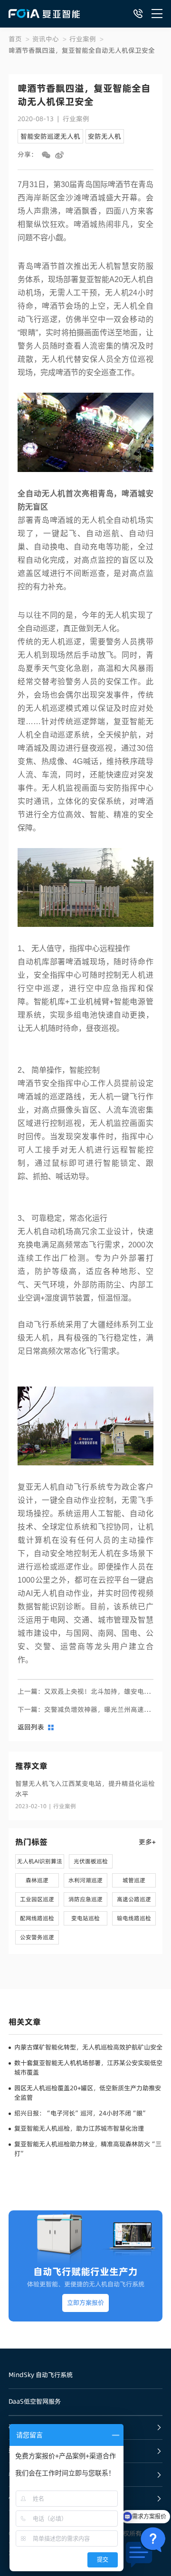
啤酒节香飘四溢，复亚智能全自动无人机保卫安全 (82, 50)
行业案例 (83, 39)
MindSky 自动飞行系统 (41, 2375)
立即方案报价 (85, 2303)
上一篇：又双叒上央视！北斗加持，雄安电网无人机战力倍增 (85, 1691)
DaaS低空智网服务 (35, 2401)
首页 (15, 39)
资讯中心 (46, 39)
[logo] (44, 14)
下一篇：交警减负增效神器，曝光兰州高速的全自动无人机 (85, 1709)
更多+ (147, 1842)
